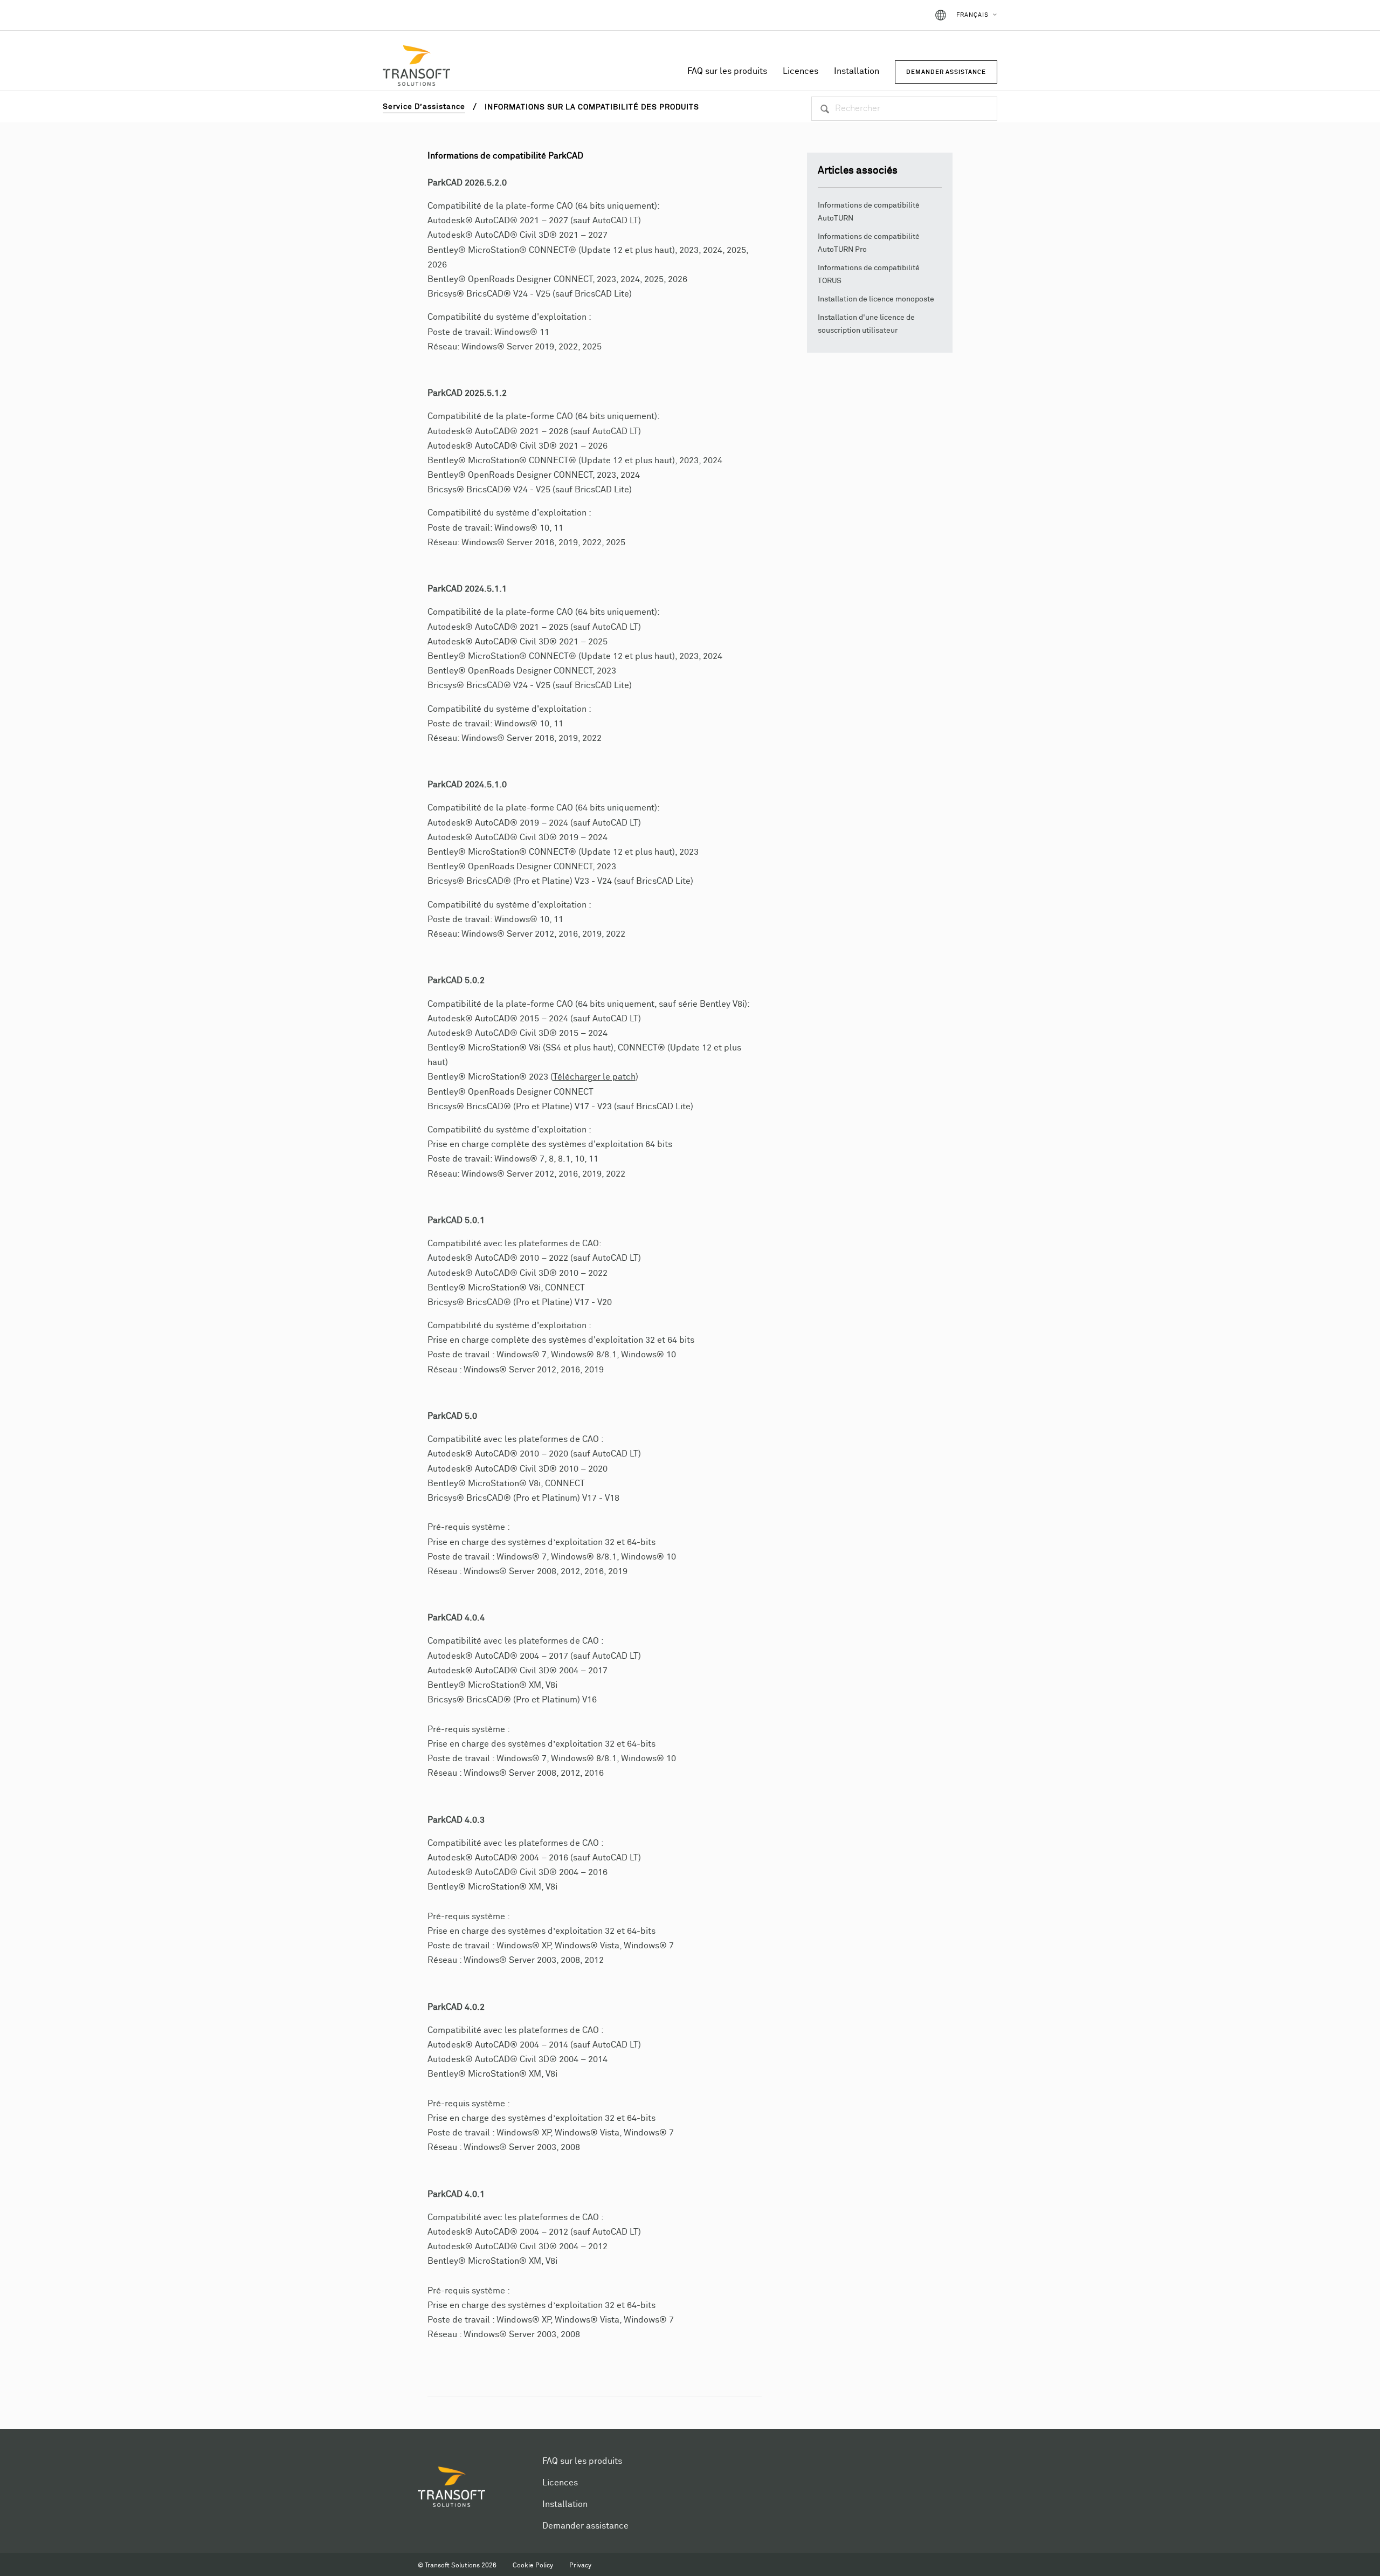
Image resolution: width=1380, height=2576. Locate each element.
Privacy (580, 2566)
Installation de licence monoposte (876, 299)
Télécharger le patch (594, 1077)
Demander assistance (585, 2526)
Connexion (898, 15)
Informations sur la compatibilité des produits (592, 107)
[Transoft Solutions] (416, 67)
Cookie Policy (533, 2566)
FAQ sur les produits (727, 71)
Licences (801, 71)
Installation (857, 71)
